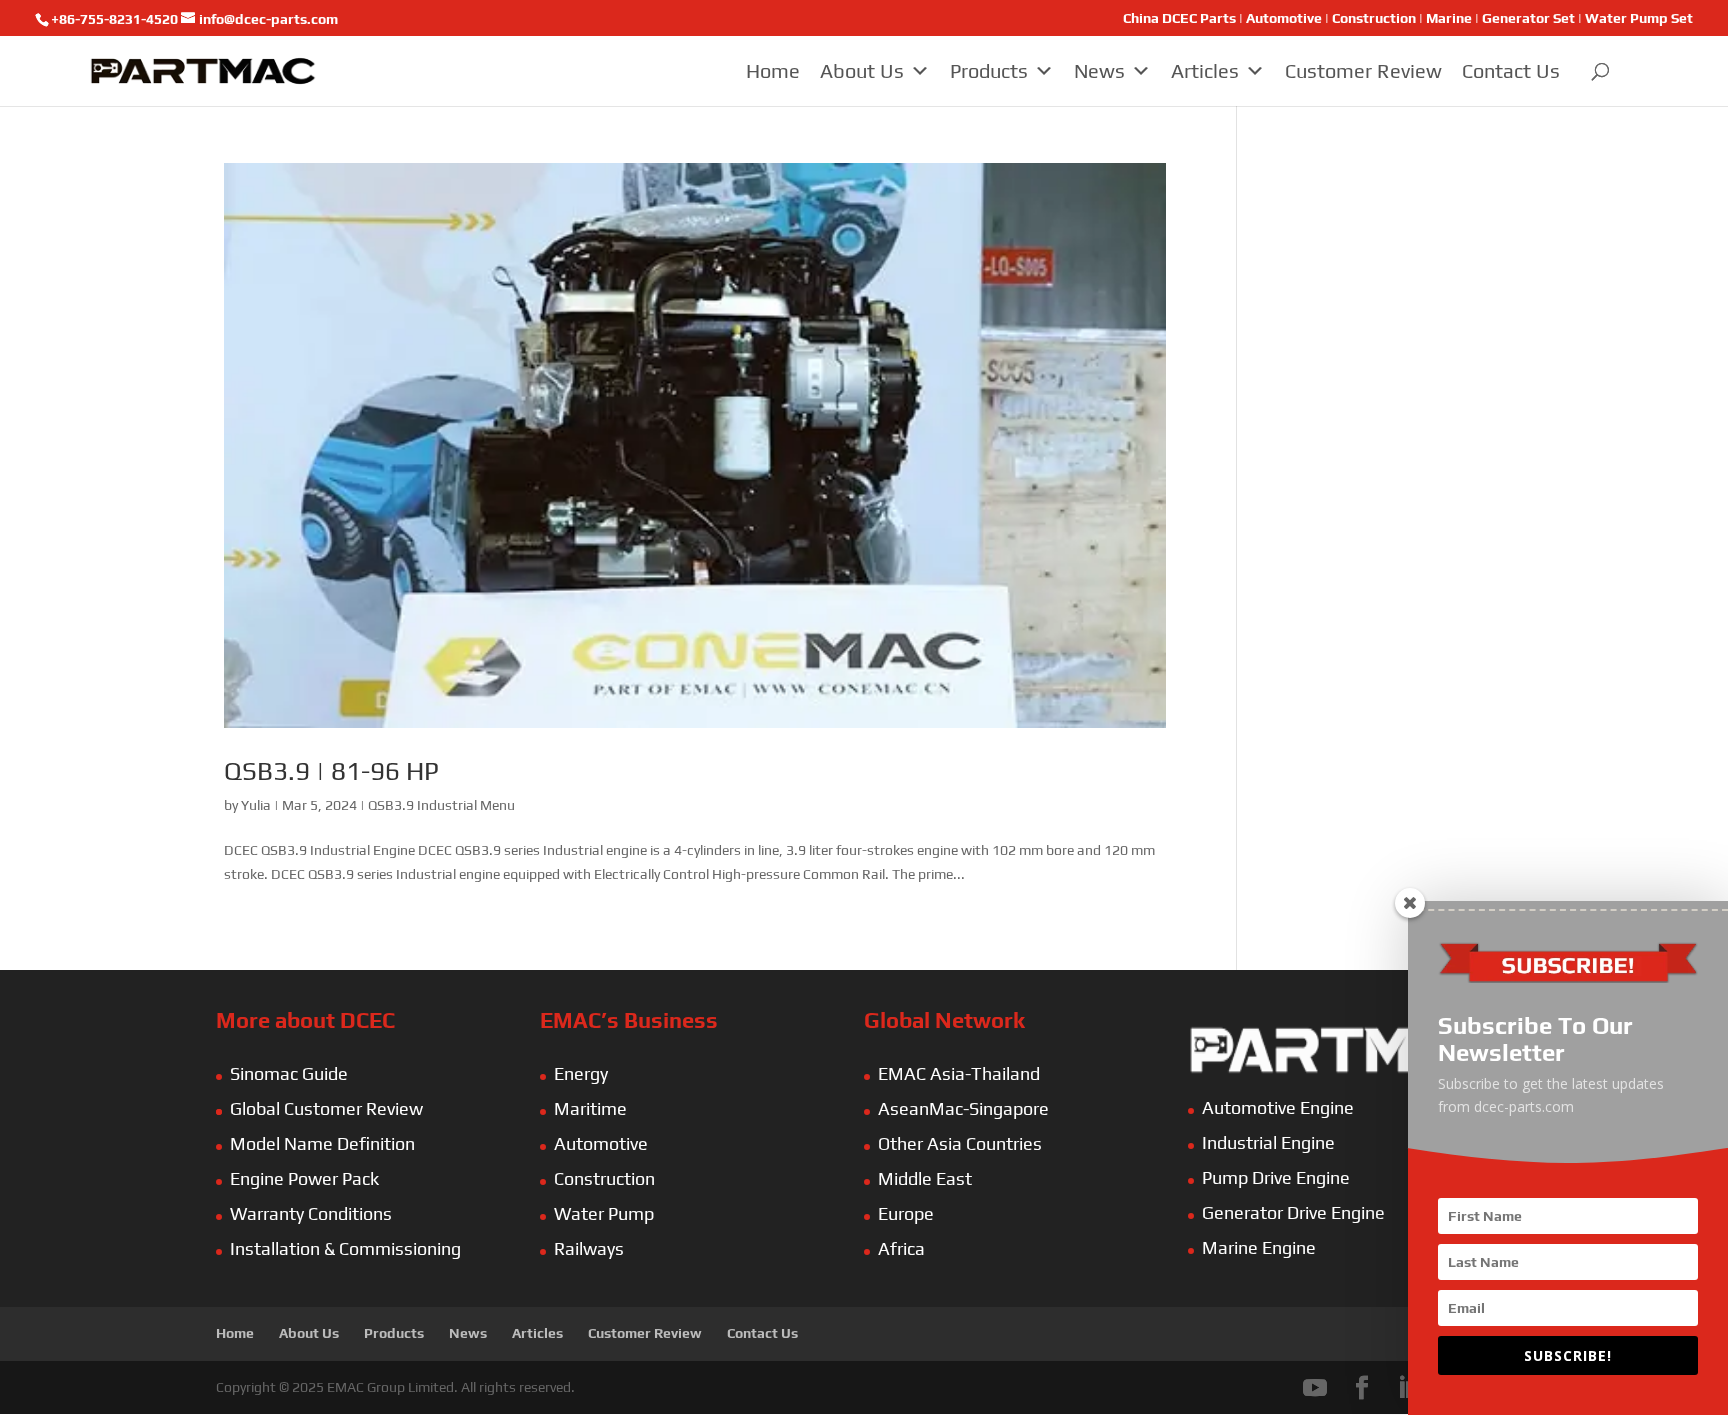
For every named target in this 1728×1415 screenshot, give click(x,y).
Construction (604, 1178)
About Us (862, 70)
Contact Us (1511, 70)
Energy (581, 1073)
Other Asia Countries (960, 1143)
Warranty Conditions (311, 1213)
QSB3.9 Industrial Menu (441, 805)
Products (989, 70)
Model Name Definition (322, 1143)
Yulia (256, 805)
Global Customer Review (326, 1108)
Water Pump (604, 1213)
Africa (901, 1248)
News (1099, 70)
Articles (1205, 70)
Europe (906, 1213)
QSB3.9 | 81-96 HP (331, 771)
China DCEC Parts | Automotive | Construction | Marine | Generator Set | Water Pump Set (1408, 18)
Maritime (590, 1108)
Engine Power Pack (304, 1178)
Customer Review (1363, 70)
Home (773, 70)
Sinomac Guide (289, 1073)
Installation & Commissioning (345, 1248)
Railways (589, 1248)
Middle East (925, 1178)
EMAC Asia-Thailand (959, 1073)
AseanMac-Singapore (963, 1108)
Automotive (601, 1143)
